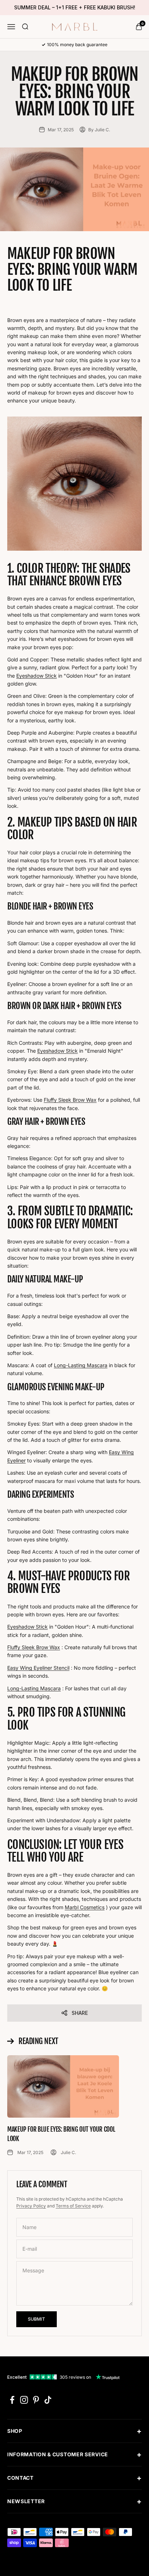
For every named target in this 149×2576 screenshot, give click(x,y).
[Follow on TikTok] (48, 2400)
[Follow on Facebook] (12, 2400)
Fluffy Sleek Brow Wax (70, 1100)
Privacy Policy (31, 2206)
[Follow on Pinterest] (36, 2400)
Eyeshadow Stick (37, 676)
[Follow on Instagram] (24, 2400)
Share (80, 2013)
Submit (37, 2319)
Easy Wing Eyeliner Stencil (38, 1668)
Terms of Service (73, 2206)
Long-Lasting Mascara (81, 1365)
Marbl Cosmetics (85, 1907)
